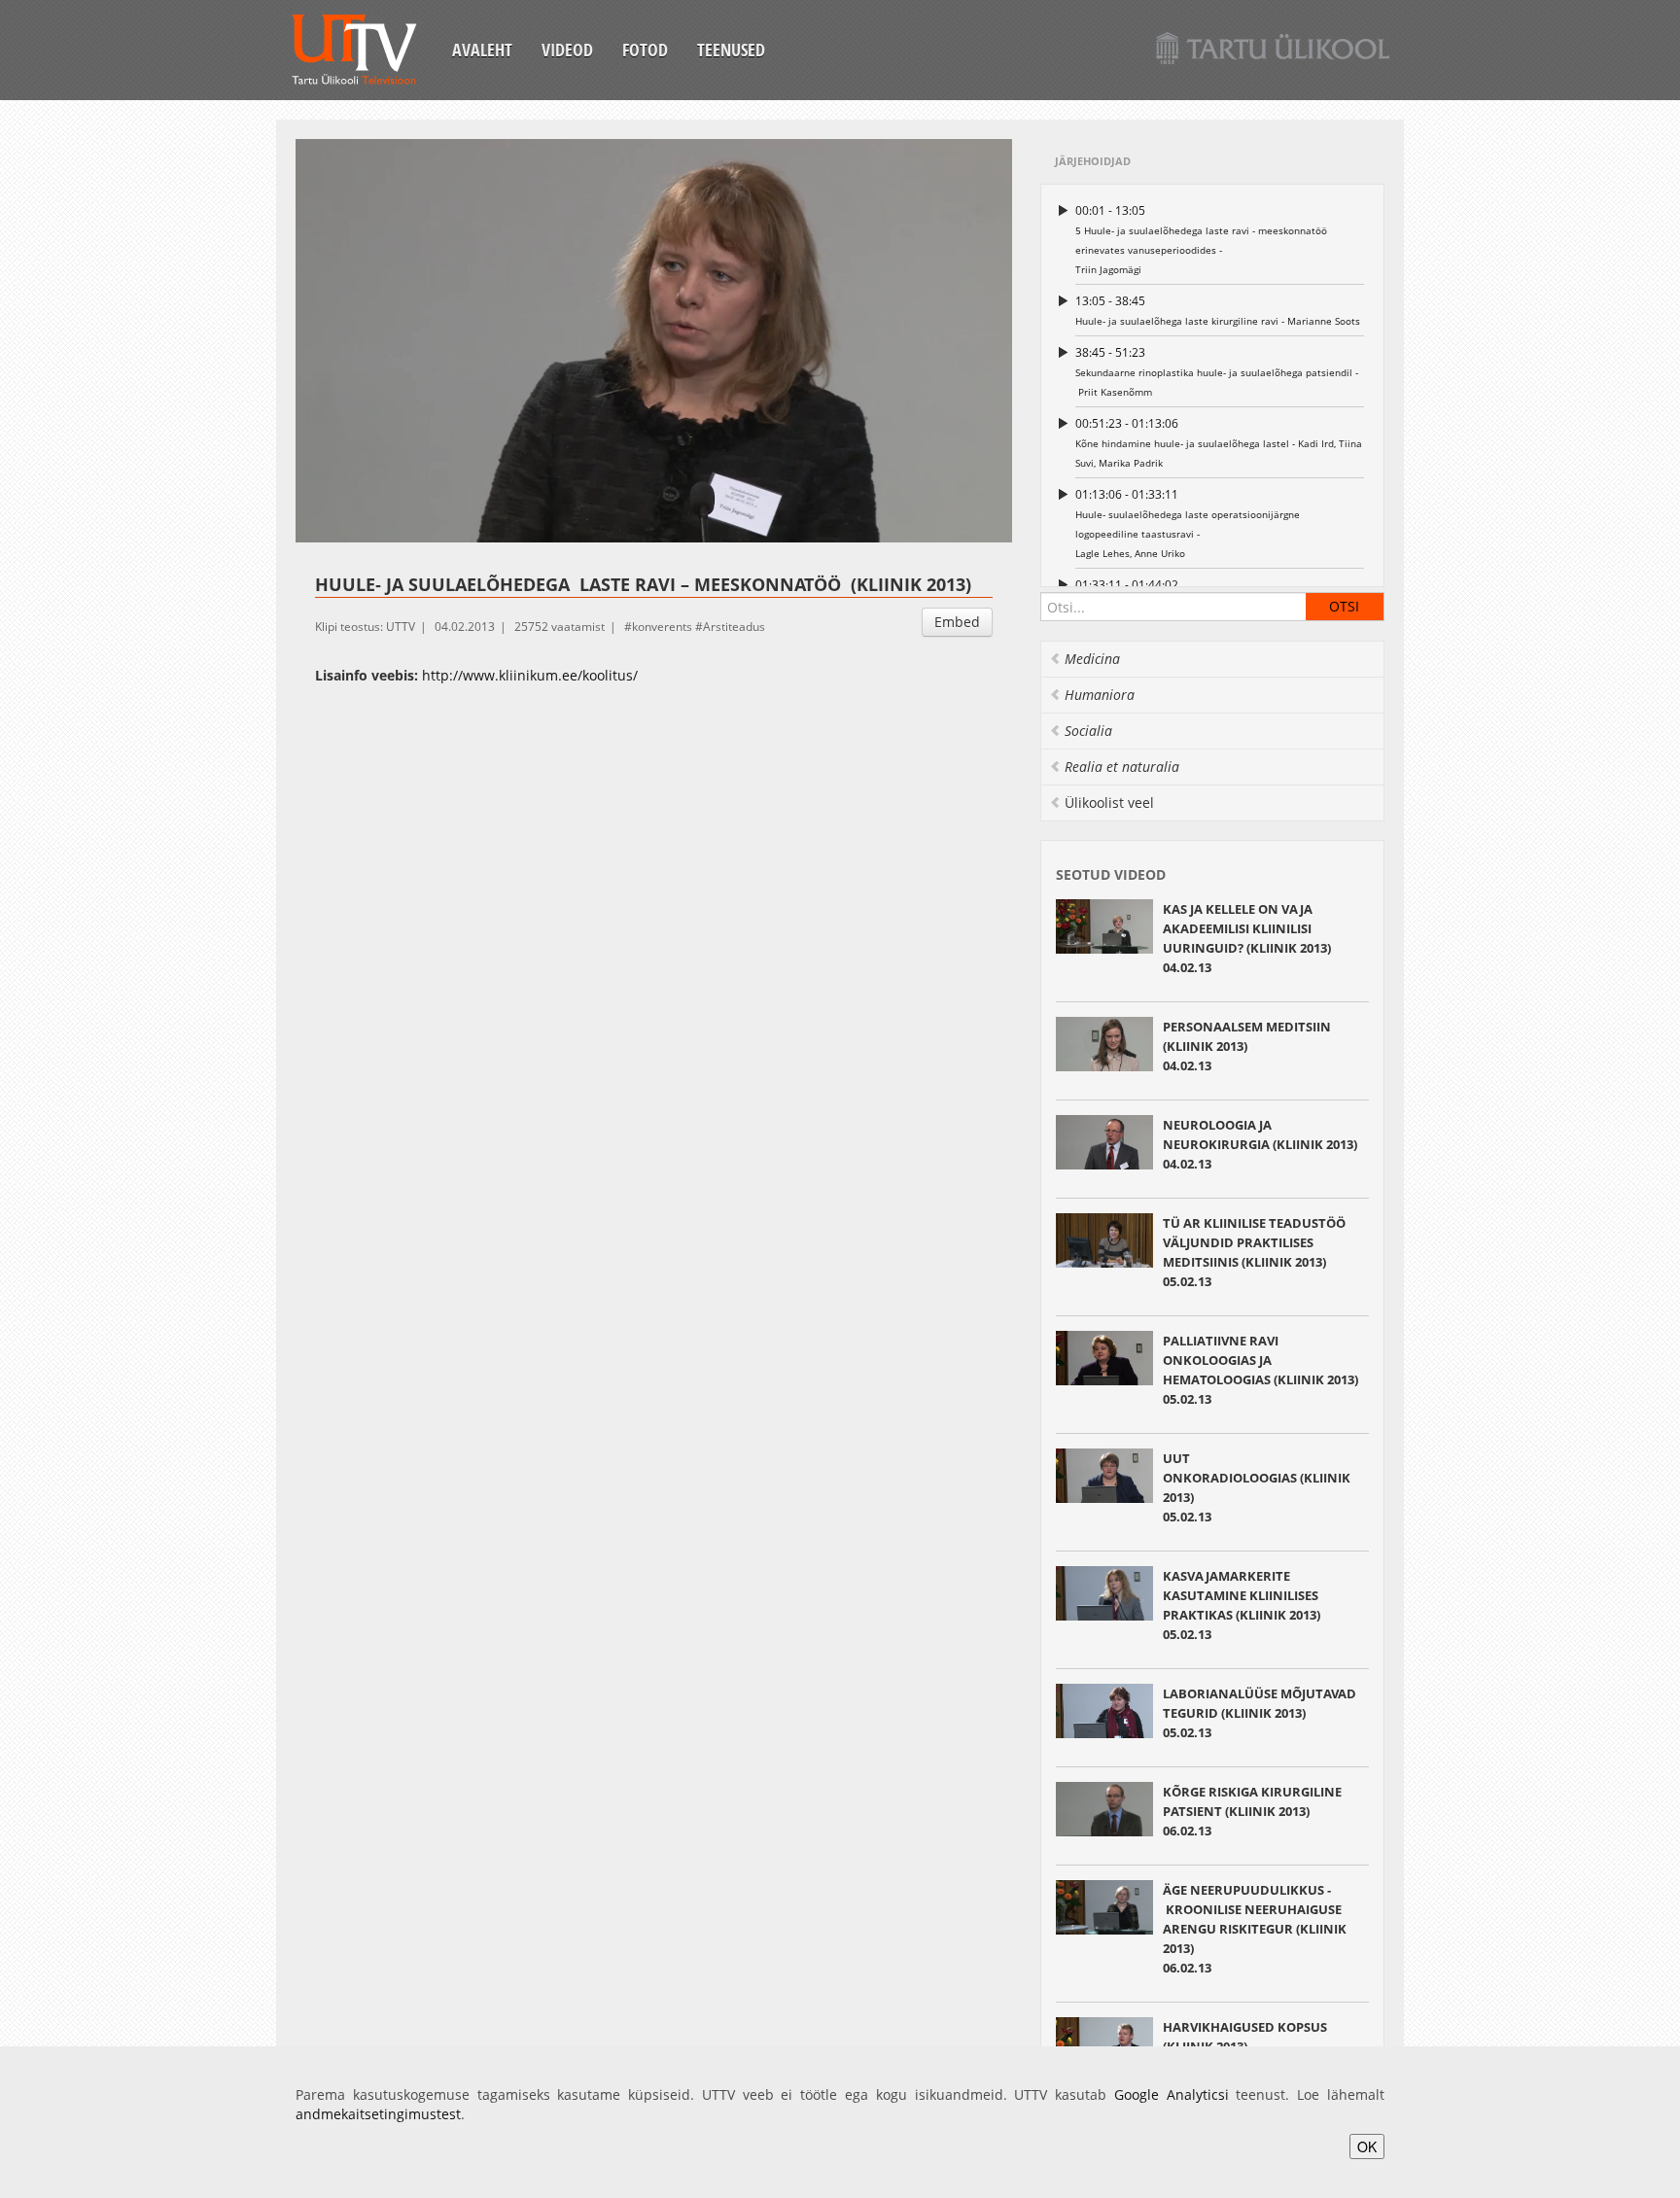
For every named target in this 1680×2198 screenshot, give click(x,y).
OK (1367, 2146)
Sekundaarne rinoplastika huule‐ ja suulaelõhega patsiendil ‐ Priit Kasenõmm (1217, 371)
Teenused (731, 50)
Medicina (1092, 659)
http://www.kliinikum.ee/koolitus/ (530, 675)
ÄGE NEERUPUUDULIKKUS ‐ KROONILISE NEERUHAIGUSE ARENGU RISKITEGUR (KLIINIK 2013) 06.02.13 (1255, 1929)
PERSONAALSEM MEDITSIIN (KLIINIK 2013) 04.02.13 (1247, 1046)
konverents (662, 627)
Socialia (1088, 731)
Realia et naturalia (1122, 767)
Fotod (645, 50)
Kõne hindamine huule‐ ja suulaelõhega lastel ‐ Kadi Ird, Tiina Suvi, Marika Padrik (1219, 442)
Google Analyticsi (1172, 2094)
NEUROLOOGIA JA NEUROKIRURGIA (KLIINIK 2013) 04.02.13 (1260, 1144)
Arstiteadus (734, 627)
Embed (957, 622)
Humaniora (1100, 695)
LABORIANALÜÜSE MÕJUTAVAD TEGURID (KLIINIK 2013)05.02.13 (1260, 1713)
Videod (567, 50)
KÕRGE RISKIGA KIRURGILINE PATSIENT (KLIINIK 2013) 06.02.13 (1252, 1811)
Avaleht (482, 50)
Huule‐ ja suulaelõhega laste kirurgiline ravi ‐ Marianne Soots (1218, 310)
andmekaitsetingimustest (378, 2114)
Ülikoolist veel (1109, 802)
